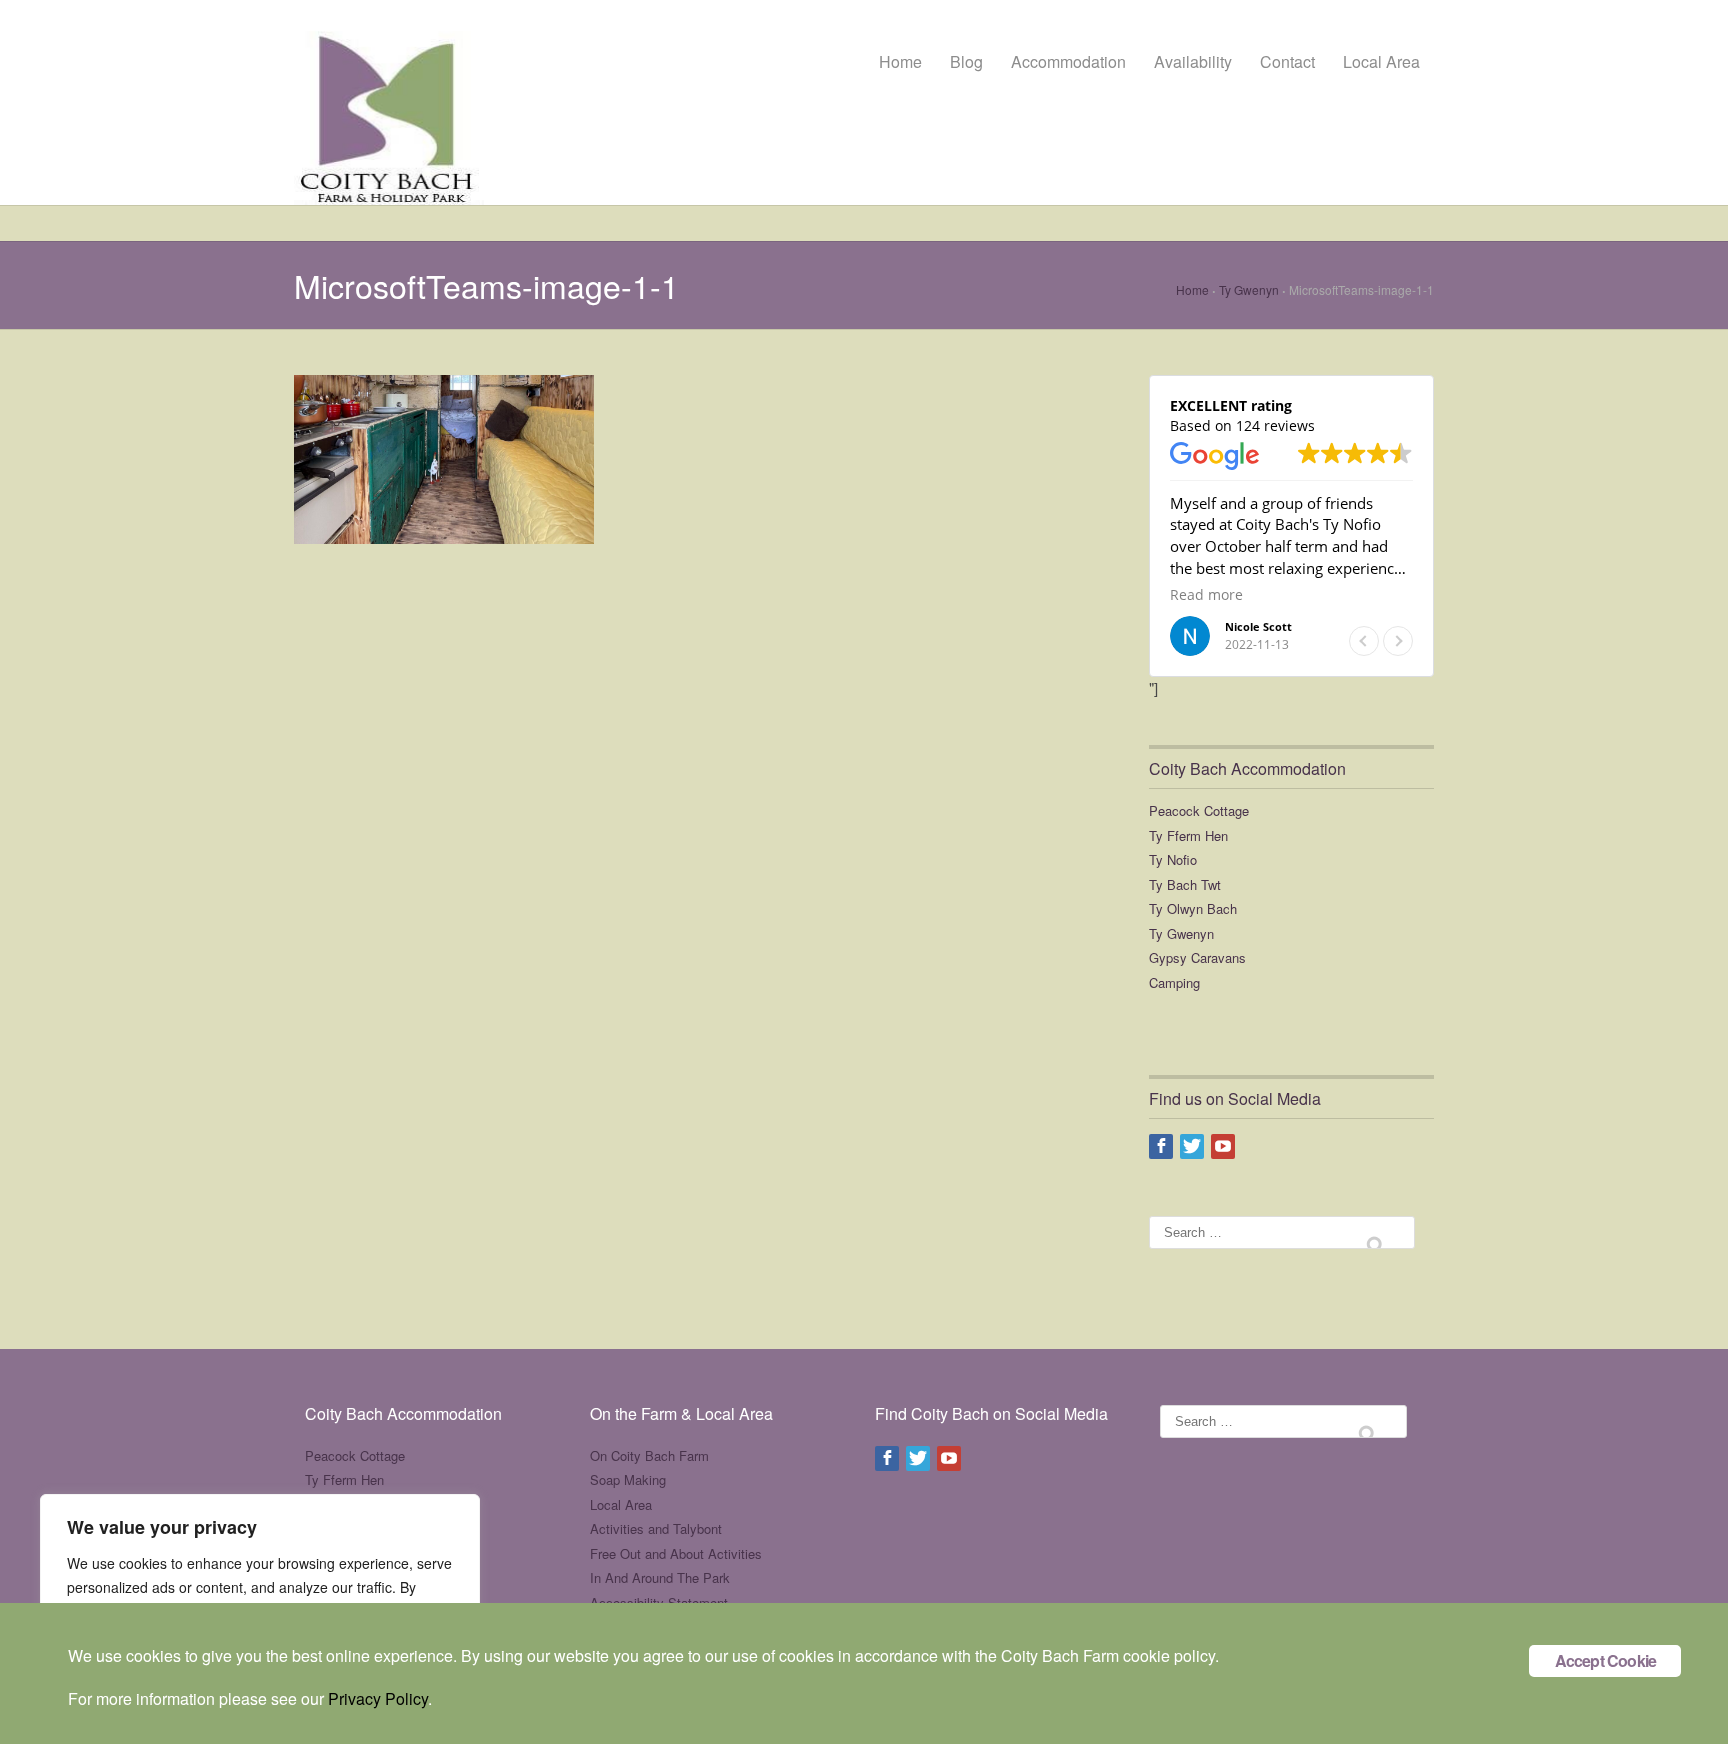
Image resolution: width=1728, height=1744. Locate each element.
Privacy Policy (378, 1698)
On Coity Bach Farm (649, 1455)
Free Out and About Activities (676, 1553)
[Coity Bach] (389, 104)
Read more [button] (1206, 595)
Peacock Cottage (1199, 810)
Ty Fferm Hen (1188, 835)
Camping (1174, 982)
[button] (1398, 641)
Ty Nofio (1173, 859)
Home (900, 61)
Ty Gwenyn (1249, 289)
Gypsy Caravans (1197, 957)
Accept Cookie (1606, 1660)
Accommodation (1068, 61)
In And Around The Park (660, 1577)
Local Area (1381, 61)
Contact (1287, 61)
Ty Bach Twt (1185, 884)
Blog (966, 61)
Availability (1193, 61)
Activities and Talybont (656, 1528)
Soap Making (628, 1479)
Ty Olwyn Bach (1193, 908)
